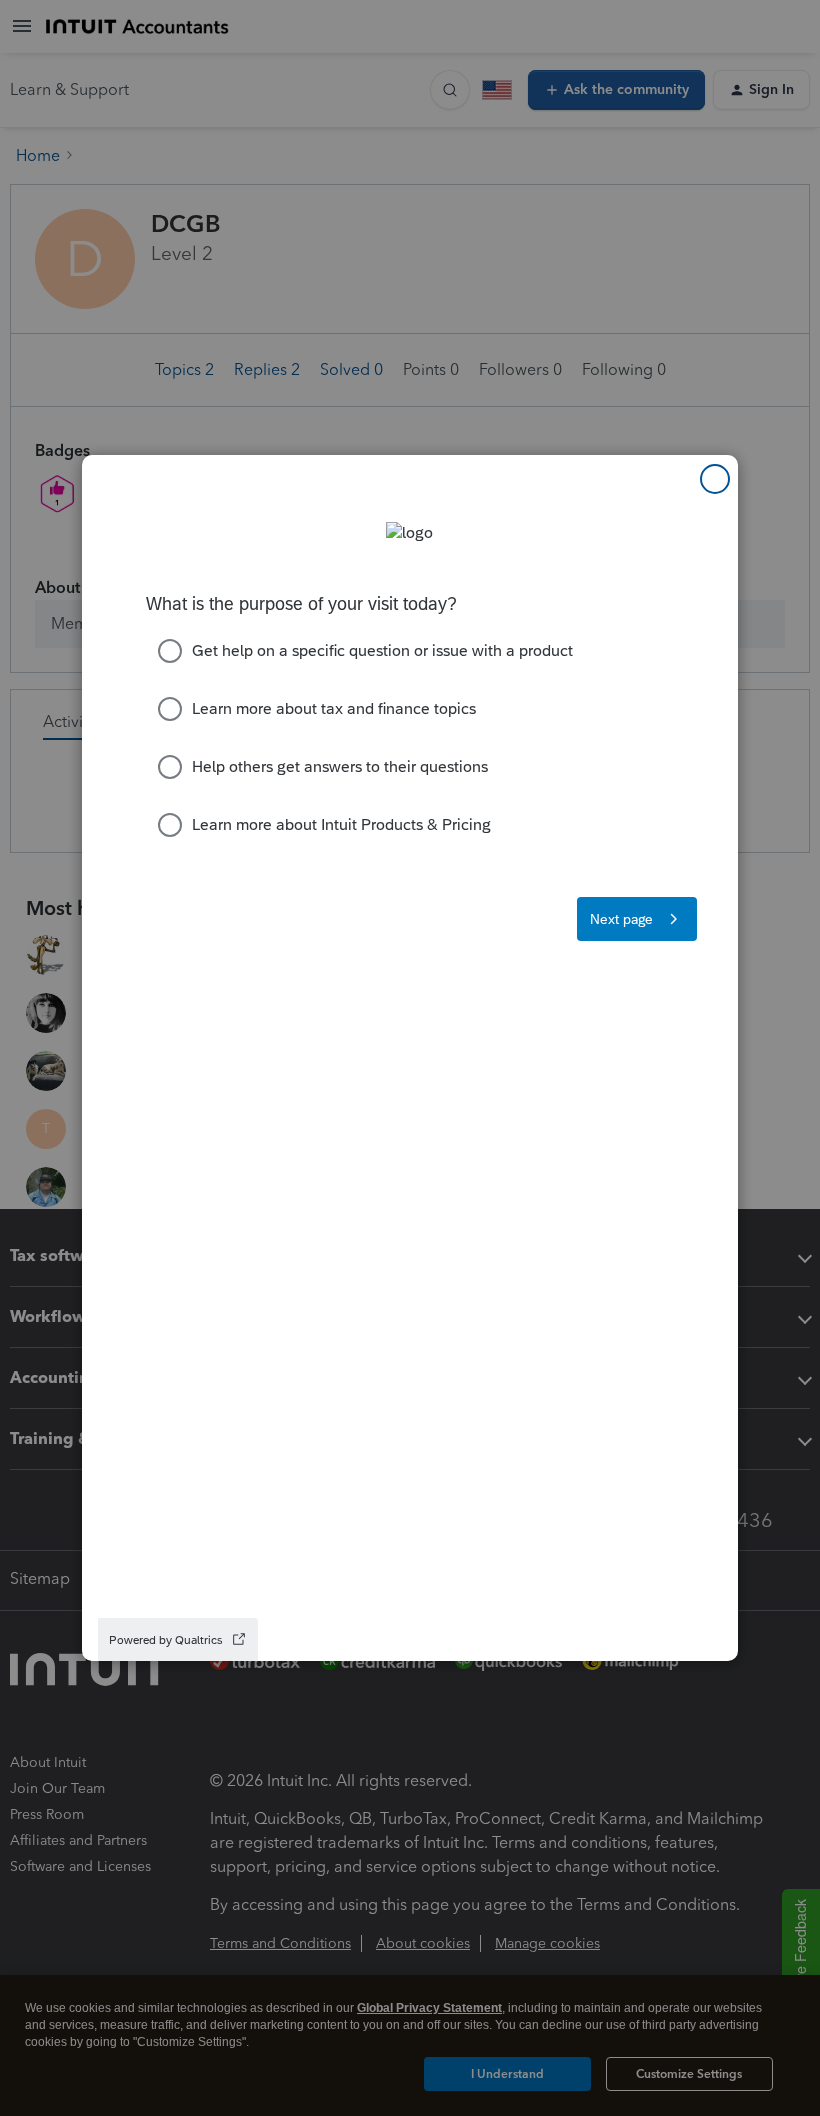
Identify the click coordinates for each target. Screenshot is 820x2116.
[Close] (715, 479)
